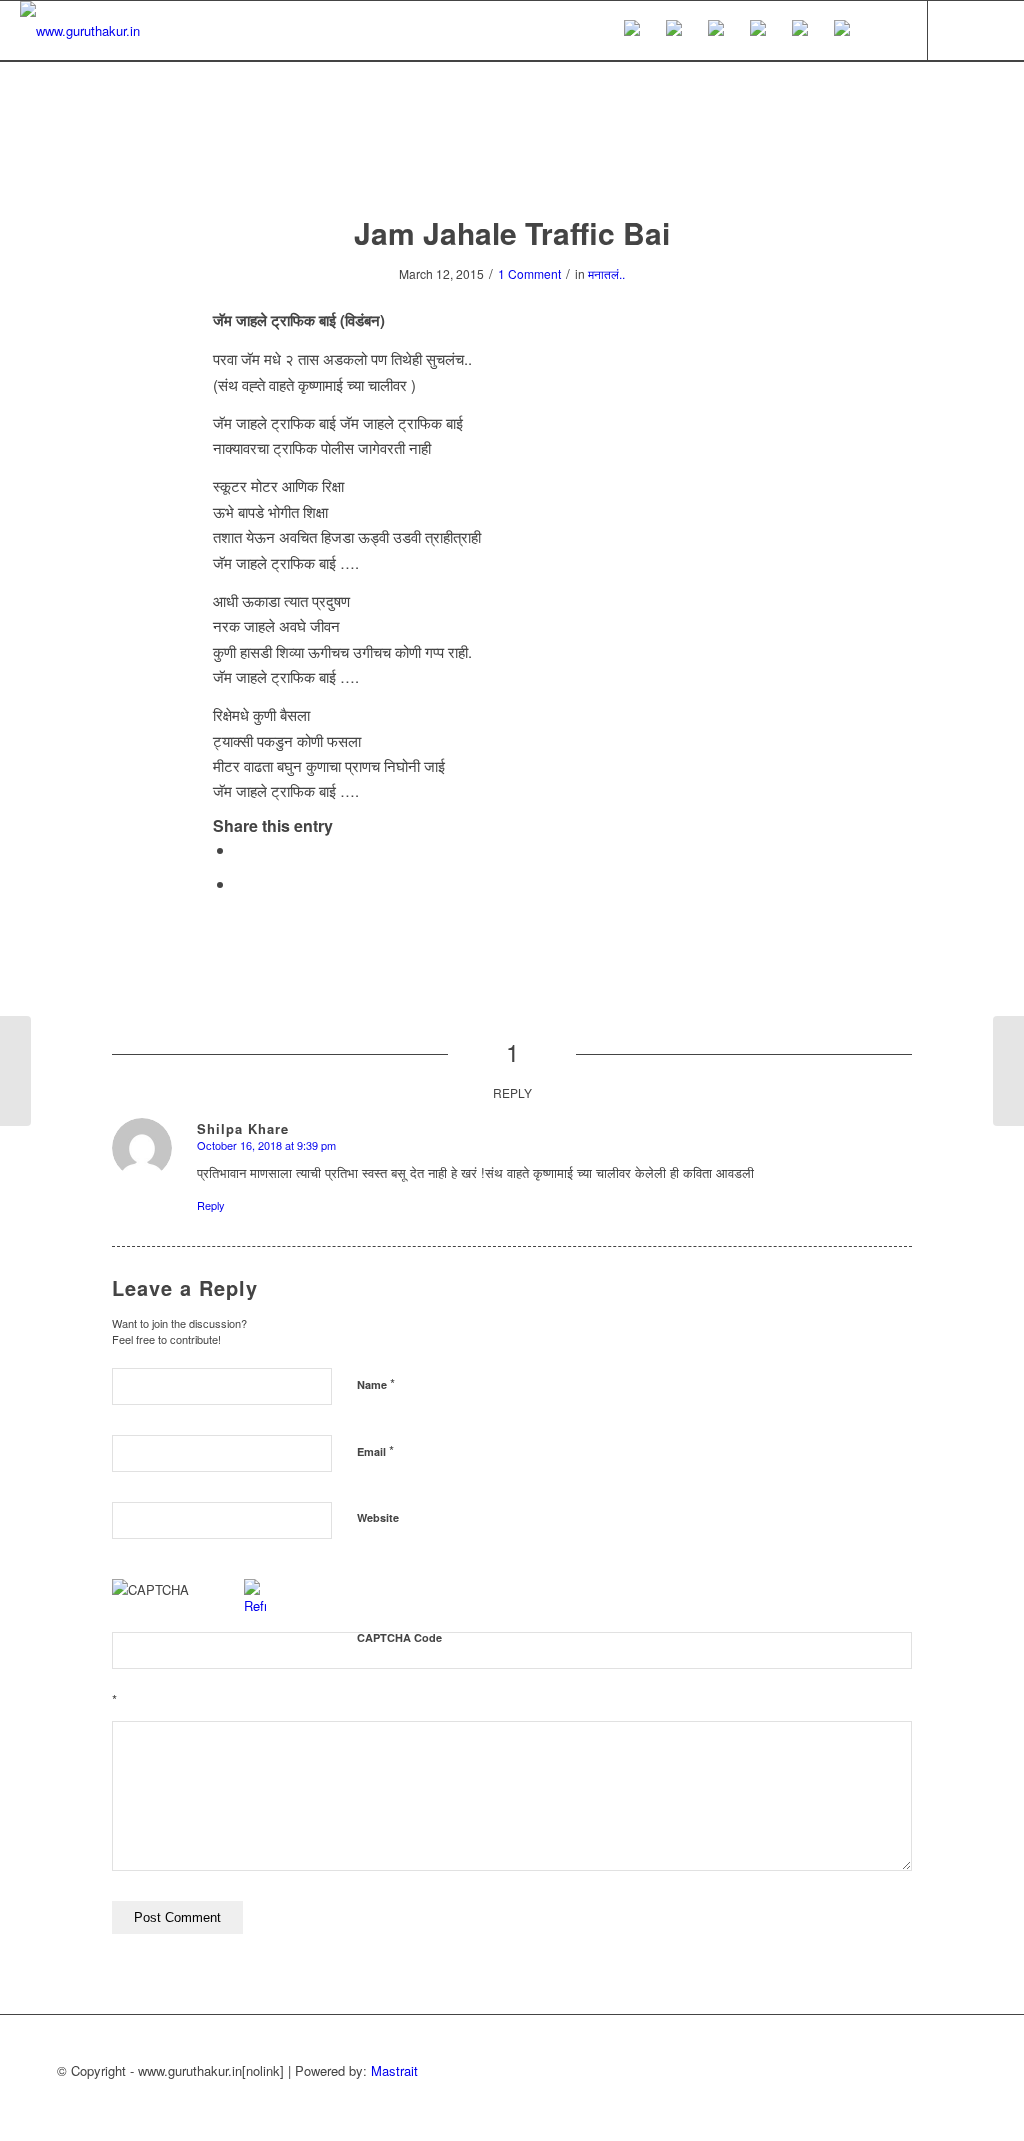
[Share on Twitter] (241, 883)
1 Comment (529, 273)
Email (375, 1450)
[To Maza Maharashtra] (15, 1071)
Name (376, 1383)
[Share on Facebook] (241, 849)
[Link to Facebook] (989, 30)
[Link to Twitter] (959, 30)
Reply (211, 1205)
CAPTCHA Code (399, 1637)
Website (378, 1517)
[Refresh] (255, 1605)
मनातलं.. (606, 273)
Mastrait (394, 2070)
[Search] (882, 31)
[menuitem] (632, 31)
